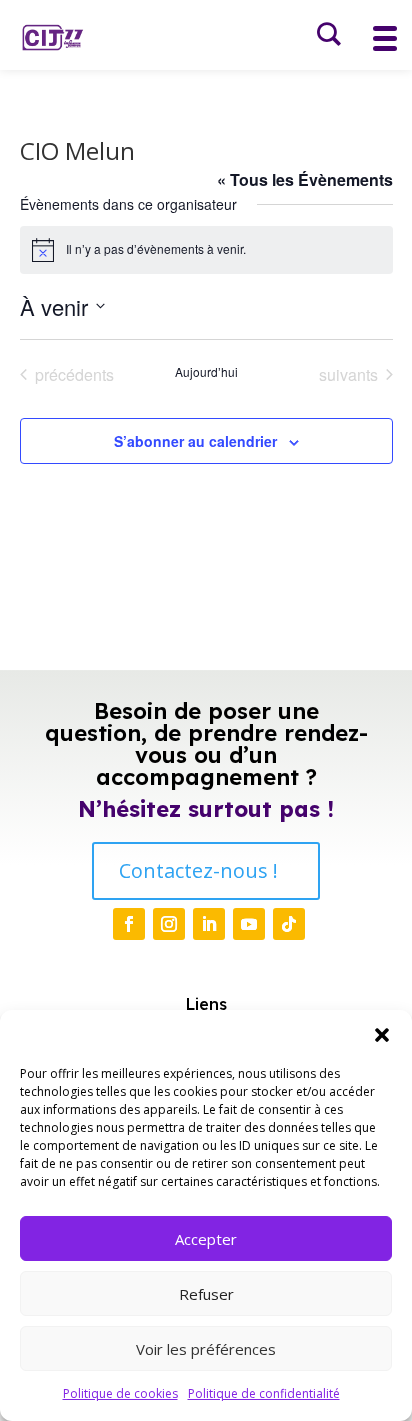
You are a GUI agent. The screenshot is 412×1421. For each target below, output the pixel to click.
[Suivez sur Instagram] (169, 924)
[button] (382, 1035)
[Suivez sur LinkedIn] (209, 924)
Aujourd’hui (206, 372)
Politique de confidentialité (264, 1393)
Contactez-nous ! (198, 870)
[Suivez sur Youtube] (249, 924)
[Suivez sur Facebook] (129, 924)
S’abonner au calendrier (195, 441)
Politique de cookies (120, 1393)
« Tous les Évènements (305, 179)
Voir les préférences (206, 1349)
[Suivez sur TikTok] (289, 924)
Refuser (206, 1294)
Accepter (206, 1239)
